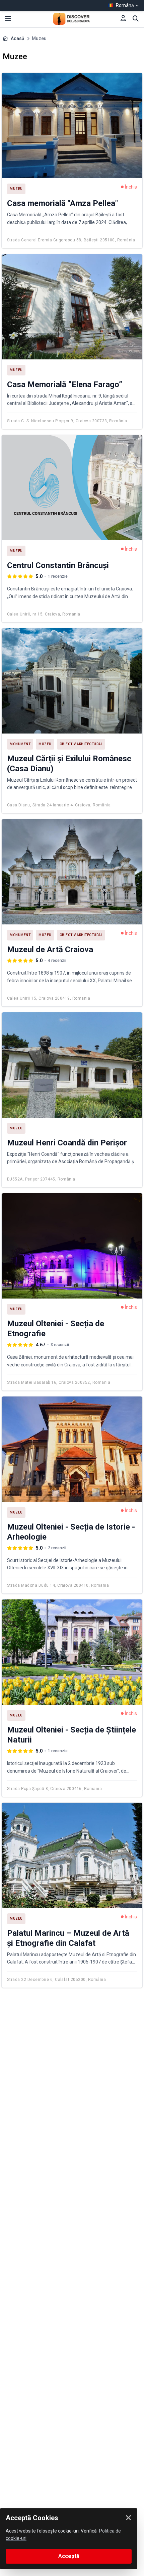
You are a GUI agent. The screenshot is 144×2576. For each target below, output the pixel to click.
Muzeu (16, 189)
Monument (20, 744)
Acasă (18, 38)
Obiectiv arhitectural (81, 744)
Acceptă (69, 2556)
